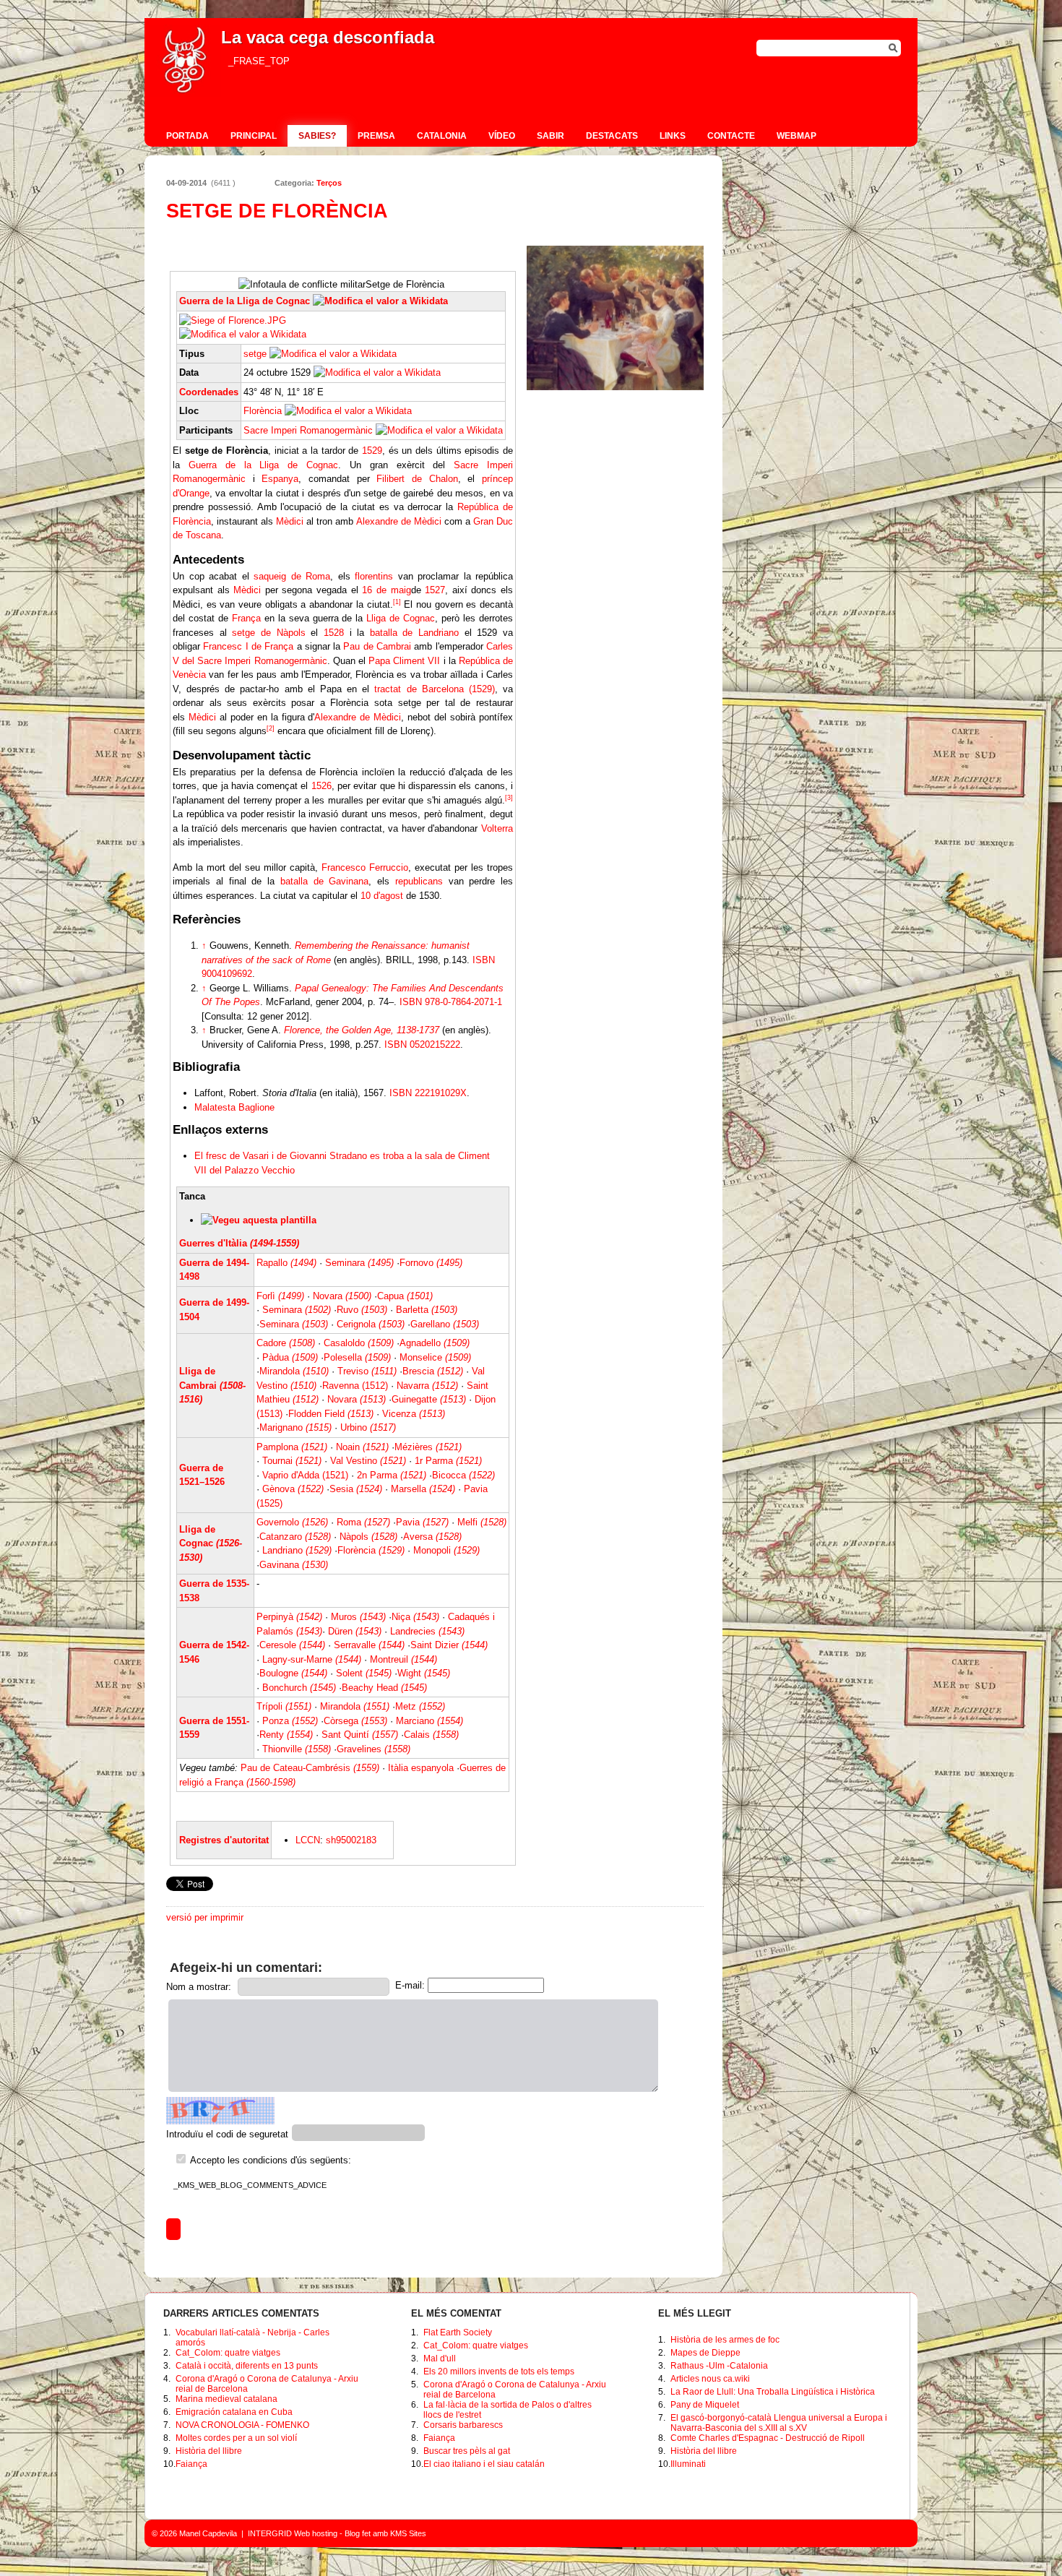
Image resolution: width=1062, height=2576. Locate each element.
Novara (342, 1296)
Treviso (367, 1371)
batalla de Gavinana (325, 881)
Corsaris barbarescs (463, 2425)
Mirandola (294, 1371)
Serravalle (369, 1645)
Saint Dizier (449, 1645)
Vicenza (414, 1414)
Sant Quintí (360, 1735)
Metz (420, 1706)
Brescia (433, 1371)
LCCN (308, 1840)
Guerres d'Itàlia (239, 1243)
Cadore (286, 1343)
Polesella (357, 1357)
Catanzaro (295, 1537)
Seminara (359, 1263)
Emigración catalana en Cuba (234, 2412)
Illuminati (688, 2464)
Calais (431, 1735)
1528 (334, 633)
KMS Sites (408, 2533)
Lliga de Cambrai (212, 1385)
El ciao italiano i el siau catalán (484, 2464)
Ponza (290, 1721)
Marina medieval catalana (226, 2399)
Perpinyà (289, 1617)
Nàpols (368, 1537)
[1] (397, 602)
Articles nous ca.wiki (710, 2379)
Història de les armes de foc (725, 2340)
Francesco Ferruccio (365, 867)
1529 (372, 451)
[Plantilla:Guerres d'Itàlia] (259, 1220)
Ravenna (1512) (355, 1386)
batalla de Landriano (414, 633)
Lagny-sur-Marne (312, 1659)
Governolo (292, 1522)
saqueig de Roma (292, 576)
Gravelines (374, 1749)
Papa (379, 661)
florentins (374, 576)
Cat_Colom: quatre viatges (228, 2353)
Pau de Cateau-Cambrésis (310, 1768)
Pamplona (292, 1447)
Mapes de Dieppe (705, 2353)
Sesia (356, 1489)
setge (255, 354)
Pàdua (290, 1357)
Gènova (293, 1489)
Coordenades (209, 392)
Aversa (432, 1537)
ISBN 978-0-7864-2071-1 (451, 1002)
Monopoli (446, 1550)
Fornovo (431, 1263)
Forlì (280, 1296)
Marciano (429, 1721)
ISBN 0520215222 (422, 1044)
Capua (405, 1296)
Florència (263, 411)
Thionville (297, 1749)
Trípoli (284, 1706)
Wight (424, 1673)
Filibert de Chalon (417, 479)
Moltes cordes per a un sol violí (236, 2438)
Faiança (191, 2464)
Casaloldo (359, 1343)
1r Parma (448, 1461)
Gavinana (294, 1565)
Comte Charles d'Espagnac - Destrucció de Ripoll (768, 2438)
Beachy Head (384, 1688)
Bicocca (463, 1475)
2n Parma (392, 1475)
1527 (435, 590)
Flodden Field (331, 1414)
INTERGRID (270, 2533)
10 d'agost (382, 896)
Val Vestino (368, 1461)
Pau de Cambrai (377, 646)
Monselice (435, 1357)
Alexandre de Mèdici (399, 521)
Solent (364, 1673)
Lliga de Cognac (401, 618)
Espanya (280, 479)
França (246, 618)
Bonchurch (299, 1688)
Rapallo (286, 1263)
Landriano (297, 1550)
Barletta (427, 1310)
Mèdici (290, 521)
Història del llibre (209, 2451)
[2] (271, 728)
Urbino (368, 1427)
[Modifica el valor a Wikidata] (380, 301)
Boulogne (293, 1673)
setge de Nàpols (268, 633)
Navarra (427, 1386)
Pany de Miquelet (705, 2405)
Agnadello (435, 1343)
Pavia (422, 1522)
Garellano (445, 1324)
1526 (321, 786)
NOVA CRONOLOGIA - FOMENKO (242, 2425)
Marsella (423, 1489)
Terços (329, 183)
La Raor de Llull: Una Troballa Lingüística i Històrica (773, 2392)
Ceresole (292, 1645)
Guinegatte (429, 1399)
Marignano (295, 1427)
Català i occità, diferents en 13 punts (247, 2366)
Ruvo (362, 1310)
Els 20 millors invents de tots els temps (499, 2372)
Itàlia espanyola (421, 1768)
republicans (419, 881)
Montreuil (403, 1659)
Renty (286, 1735)
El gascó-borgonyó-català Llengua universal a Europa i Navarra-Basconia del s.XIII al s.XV (779, 2423)
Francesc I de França (248, 646)
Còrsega (355, 1721)
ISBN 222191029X (428, 1093)
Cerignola (371, 1324)
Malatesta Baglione (234, 1107)
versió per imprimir (205, 1917)
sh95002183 (351, 1840)
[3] (509, 798)
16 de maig (386, 590)
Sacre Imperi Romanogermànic (308, 430)
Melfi (482, 1522)
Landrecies (427, 1631)
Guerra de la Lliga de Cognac (245, 301)
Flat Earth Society (458, 2332)
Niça (415, 1617)
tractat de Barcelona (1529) (434, 689)
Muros (358, 1617)
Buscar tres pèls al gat (467, 2451)
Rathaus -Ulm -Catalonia (719, 2366)
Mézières (428, 1447)
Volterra (497, 828)
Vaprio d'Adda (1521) (305, 1475)
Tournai (292, 1461)
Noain (362, 1447)
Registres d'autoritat (224, 1840)
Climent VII (416, 661)
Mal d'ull (440, 2359)
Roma (363, 1522)
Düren (355, 1631)
